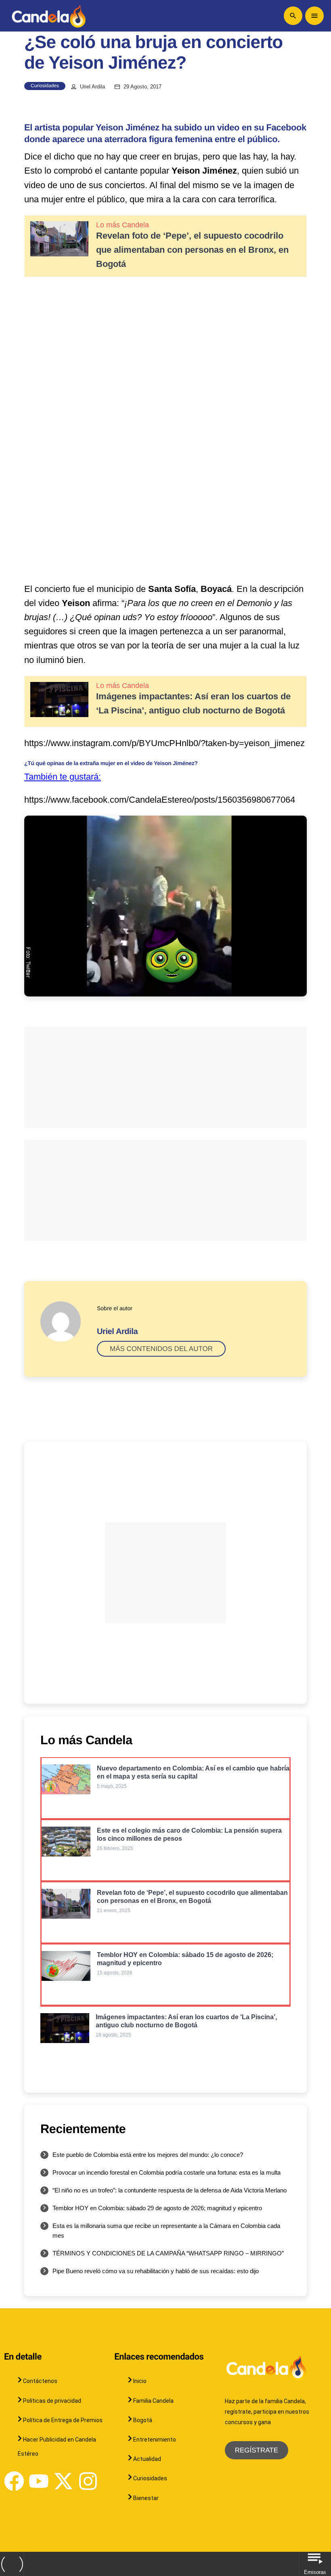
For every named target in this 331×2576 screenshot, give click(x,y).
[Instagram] (88, 2481)
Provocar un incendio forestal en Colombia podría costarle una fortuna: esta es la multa (167, 2172)
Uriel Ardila (92, 87)
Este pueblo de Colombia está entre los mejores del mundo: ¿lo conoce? (148, 2155)
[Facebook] (14, 2481)
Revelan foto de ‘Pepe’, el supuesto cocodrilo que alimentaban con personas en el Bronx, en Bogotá (192, 250)
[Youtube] (39, 2481)
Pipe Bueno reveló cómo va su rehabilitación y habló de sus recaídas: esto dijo (156, 2271)
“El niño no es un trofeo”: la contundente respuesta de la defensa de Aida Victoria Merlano (170, 2190)
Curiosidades (45, 86)
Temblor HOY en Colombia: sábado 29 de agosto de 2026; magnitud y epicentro (157, 2208)
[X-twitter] (63, 2481)
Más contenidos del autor (161, 1349)
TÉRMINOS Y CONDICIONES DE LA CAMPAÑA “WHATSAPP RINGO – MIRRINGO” (168, 2253)
